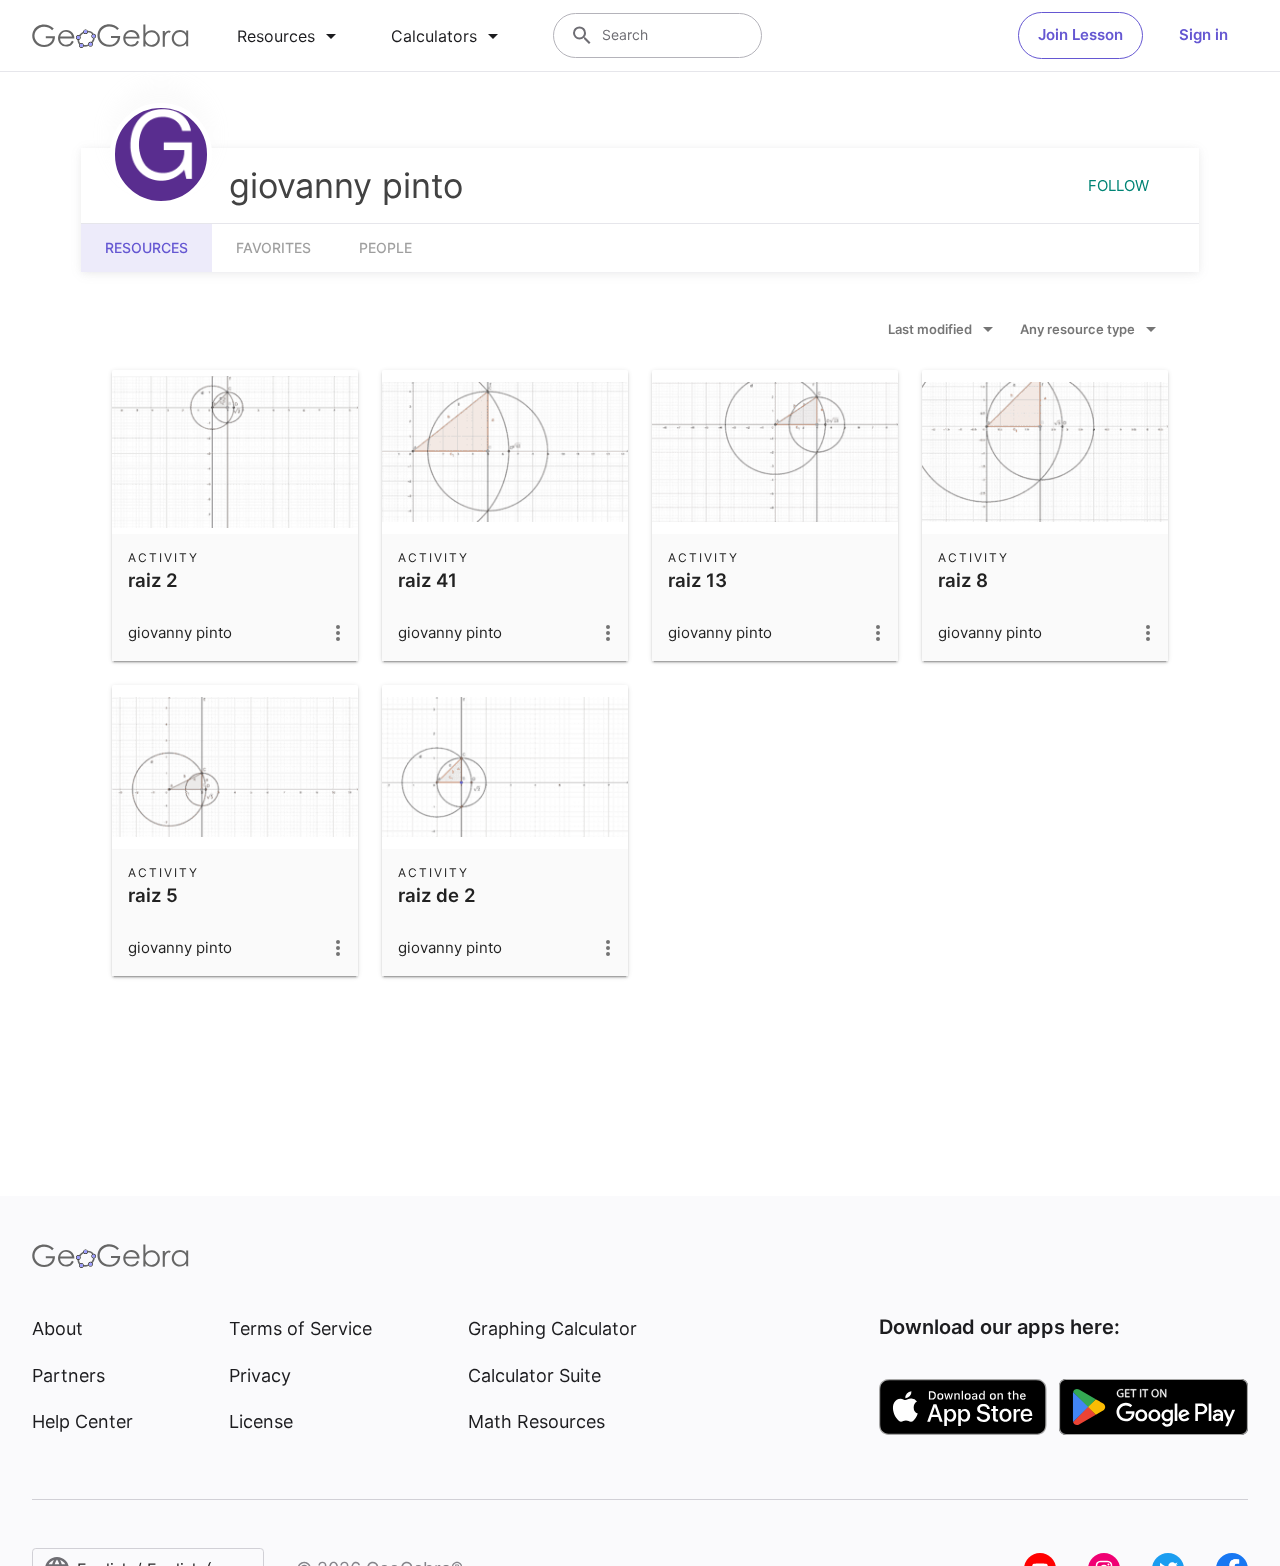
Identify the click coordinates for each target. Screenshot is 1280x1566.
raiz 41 (427, 580)
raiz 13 (697, 580)
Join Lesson (1080, 34)
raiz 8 (963, 580)
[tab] (290, 36)
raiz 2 (153, 580)
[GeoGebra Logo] (110, 36)
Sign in (1203, 34)
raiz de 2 (437, 895)
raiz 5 (153, 895)
